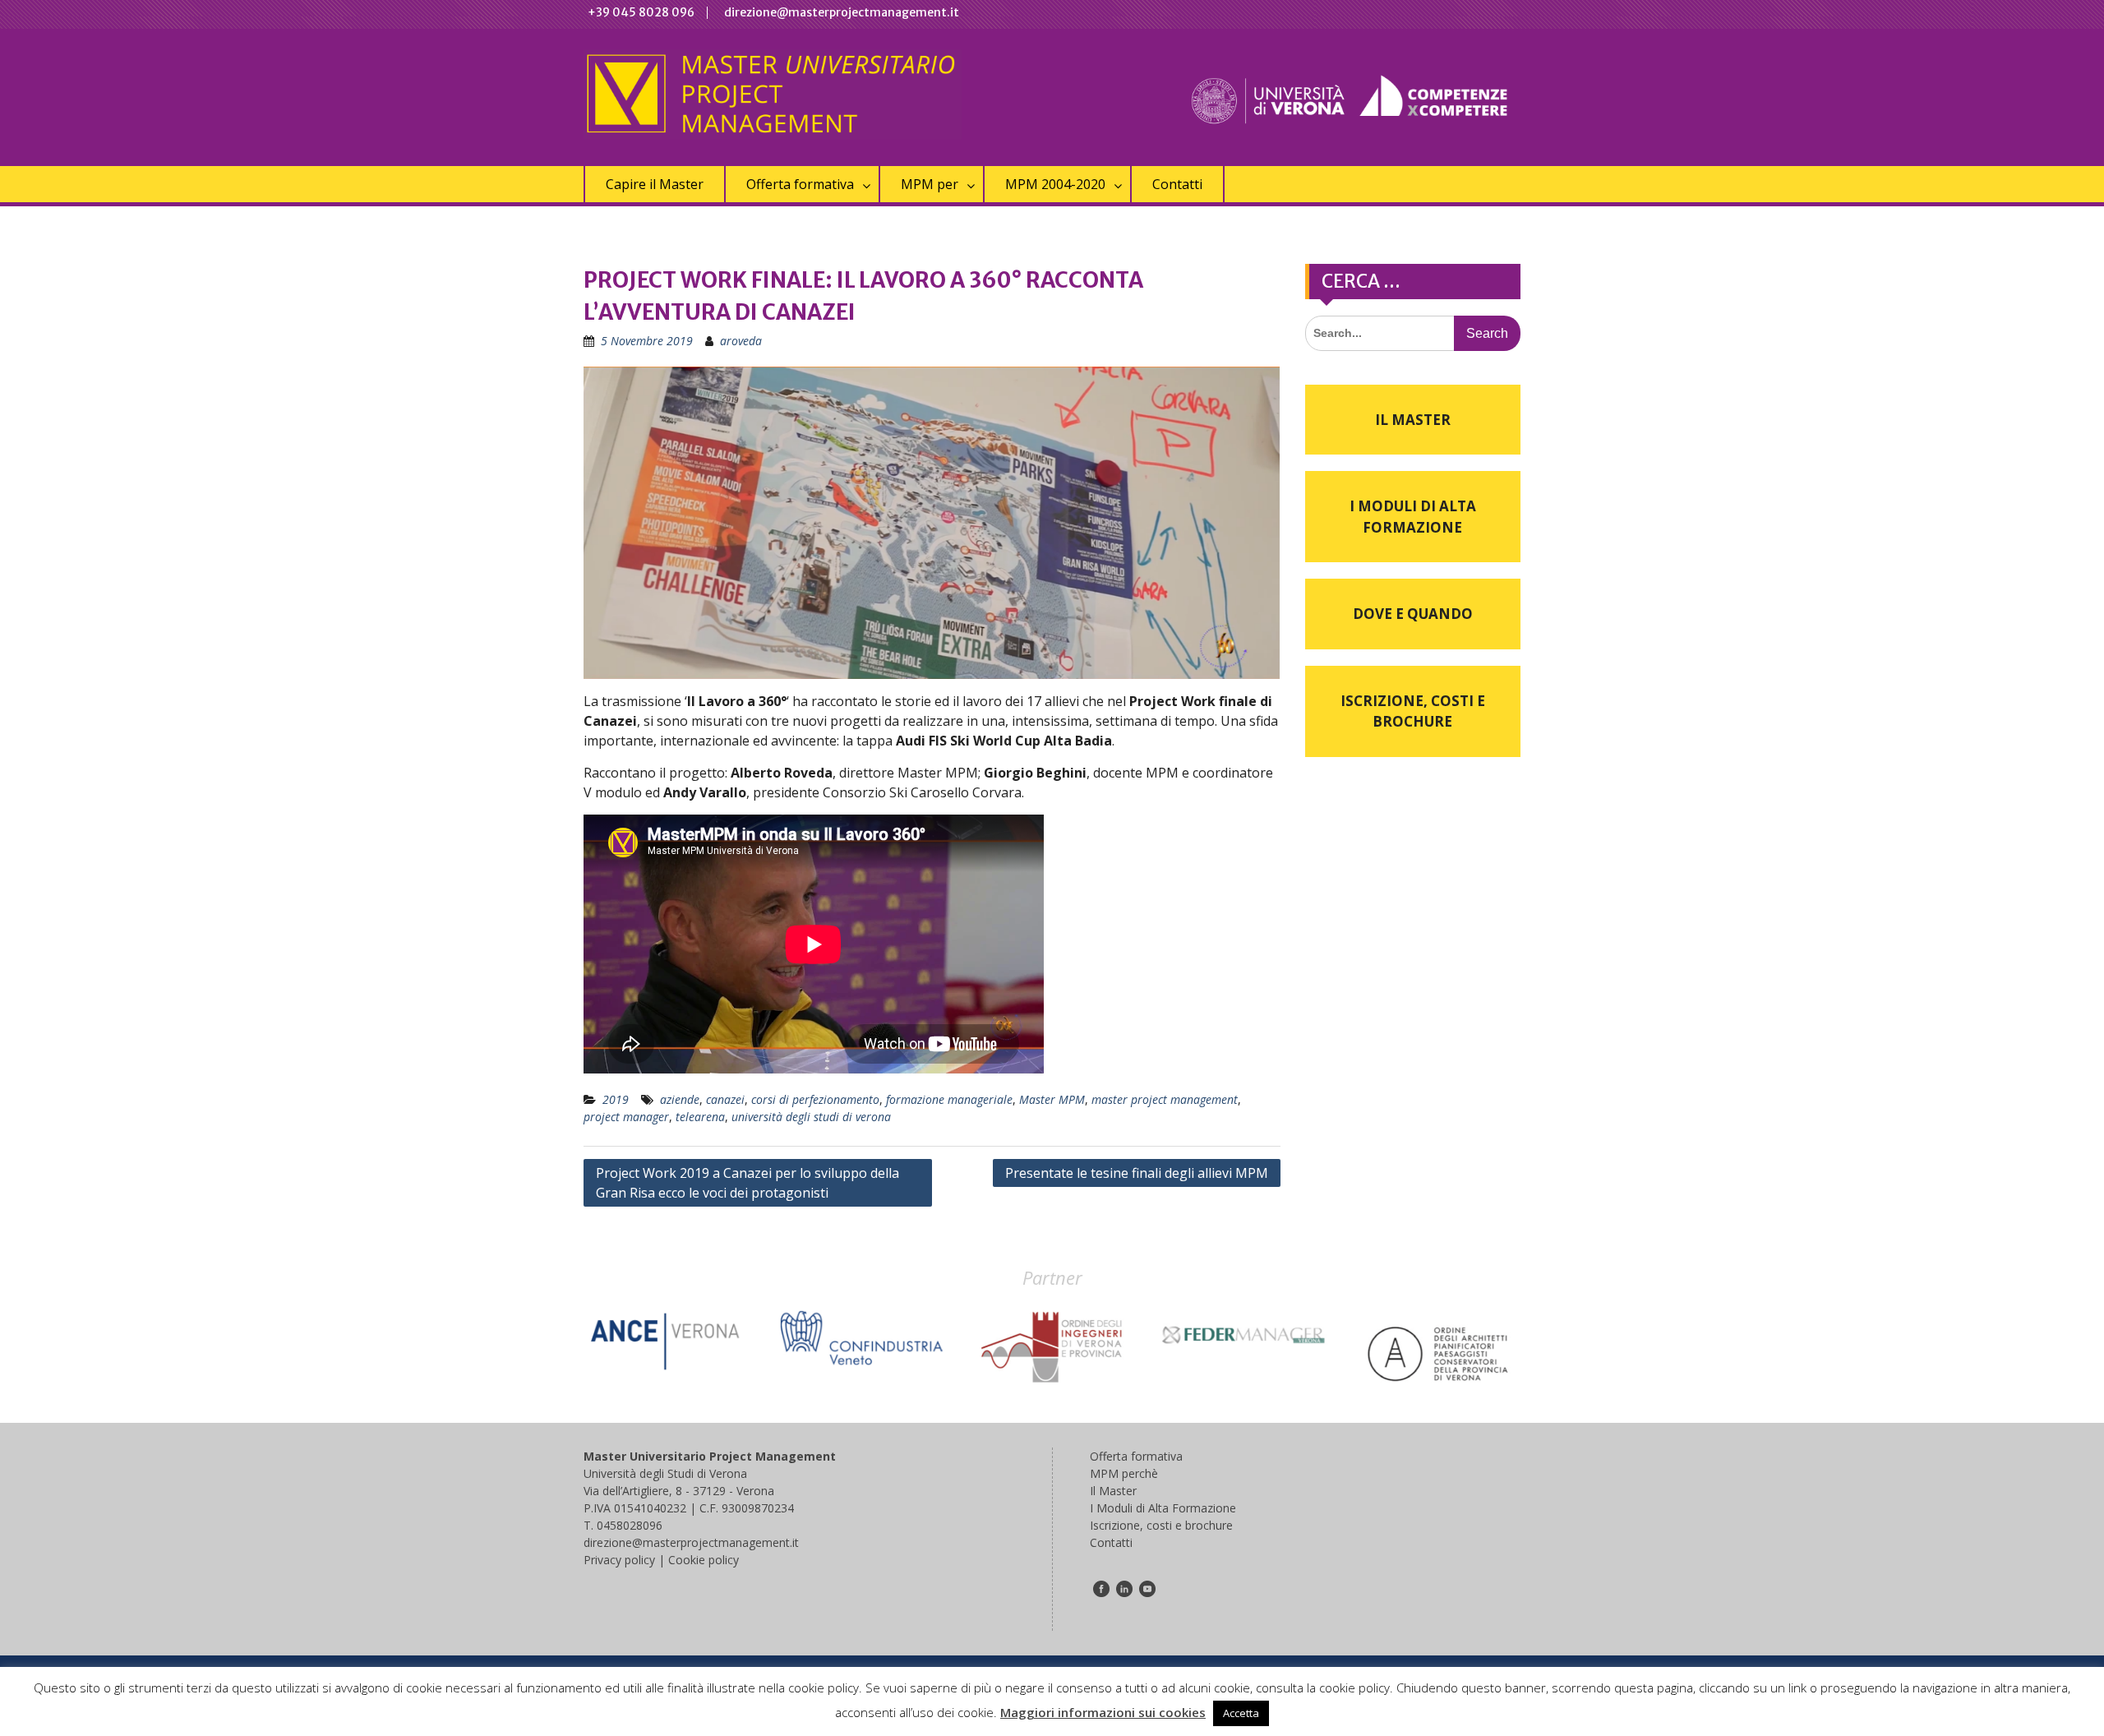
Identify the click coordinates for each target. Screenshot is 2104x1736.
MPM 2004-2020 (1055, 184)
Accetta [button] (1241, 1713)
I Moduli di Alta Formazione (1413, 517)
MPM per (930, 184)
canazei (725, 1099)
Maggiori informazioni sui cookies (1103, 1712)
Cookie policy (704, 1560)
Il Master (1413, 420)
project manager (626, 1117)
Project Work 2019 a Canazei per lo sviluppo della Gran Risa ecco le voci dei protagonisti (747, 1183)
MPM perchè (1124, 1473)
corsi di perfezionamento (815, 1099)
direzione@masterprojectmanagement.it (842, 12)
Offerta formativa (800, 184)
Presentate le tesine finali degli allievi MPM (1137, 1173)
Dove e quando (1413, 614)
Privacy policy (619, 1560)
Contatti (1177, 184)
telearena (700, 1117)
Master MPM (1052, 1099)
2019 (616, 1099)
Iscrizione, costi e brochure (1413, 711)
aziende (680, 1099)
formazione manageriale (949, 1099)
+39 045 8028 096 (641, 12)
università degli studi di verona (811, 1117)
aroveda (741, 341)
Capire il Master (655, 184)
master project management (1165, 1099)
